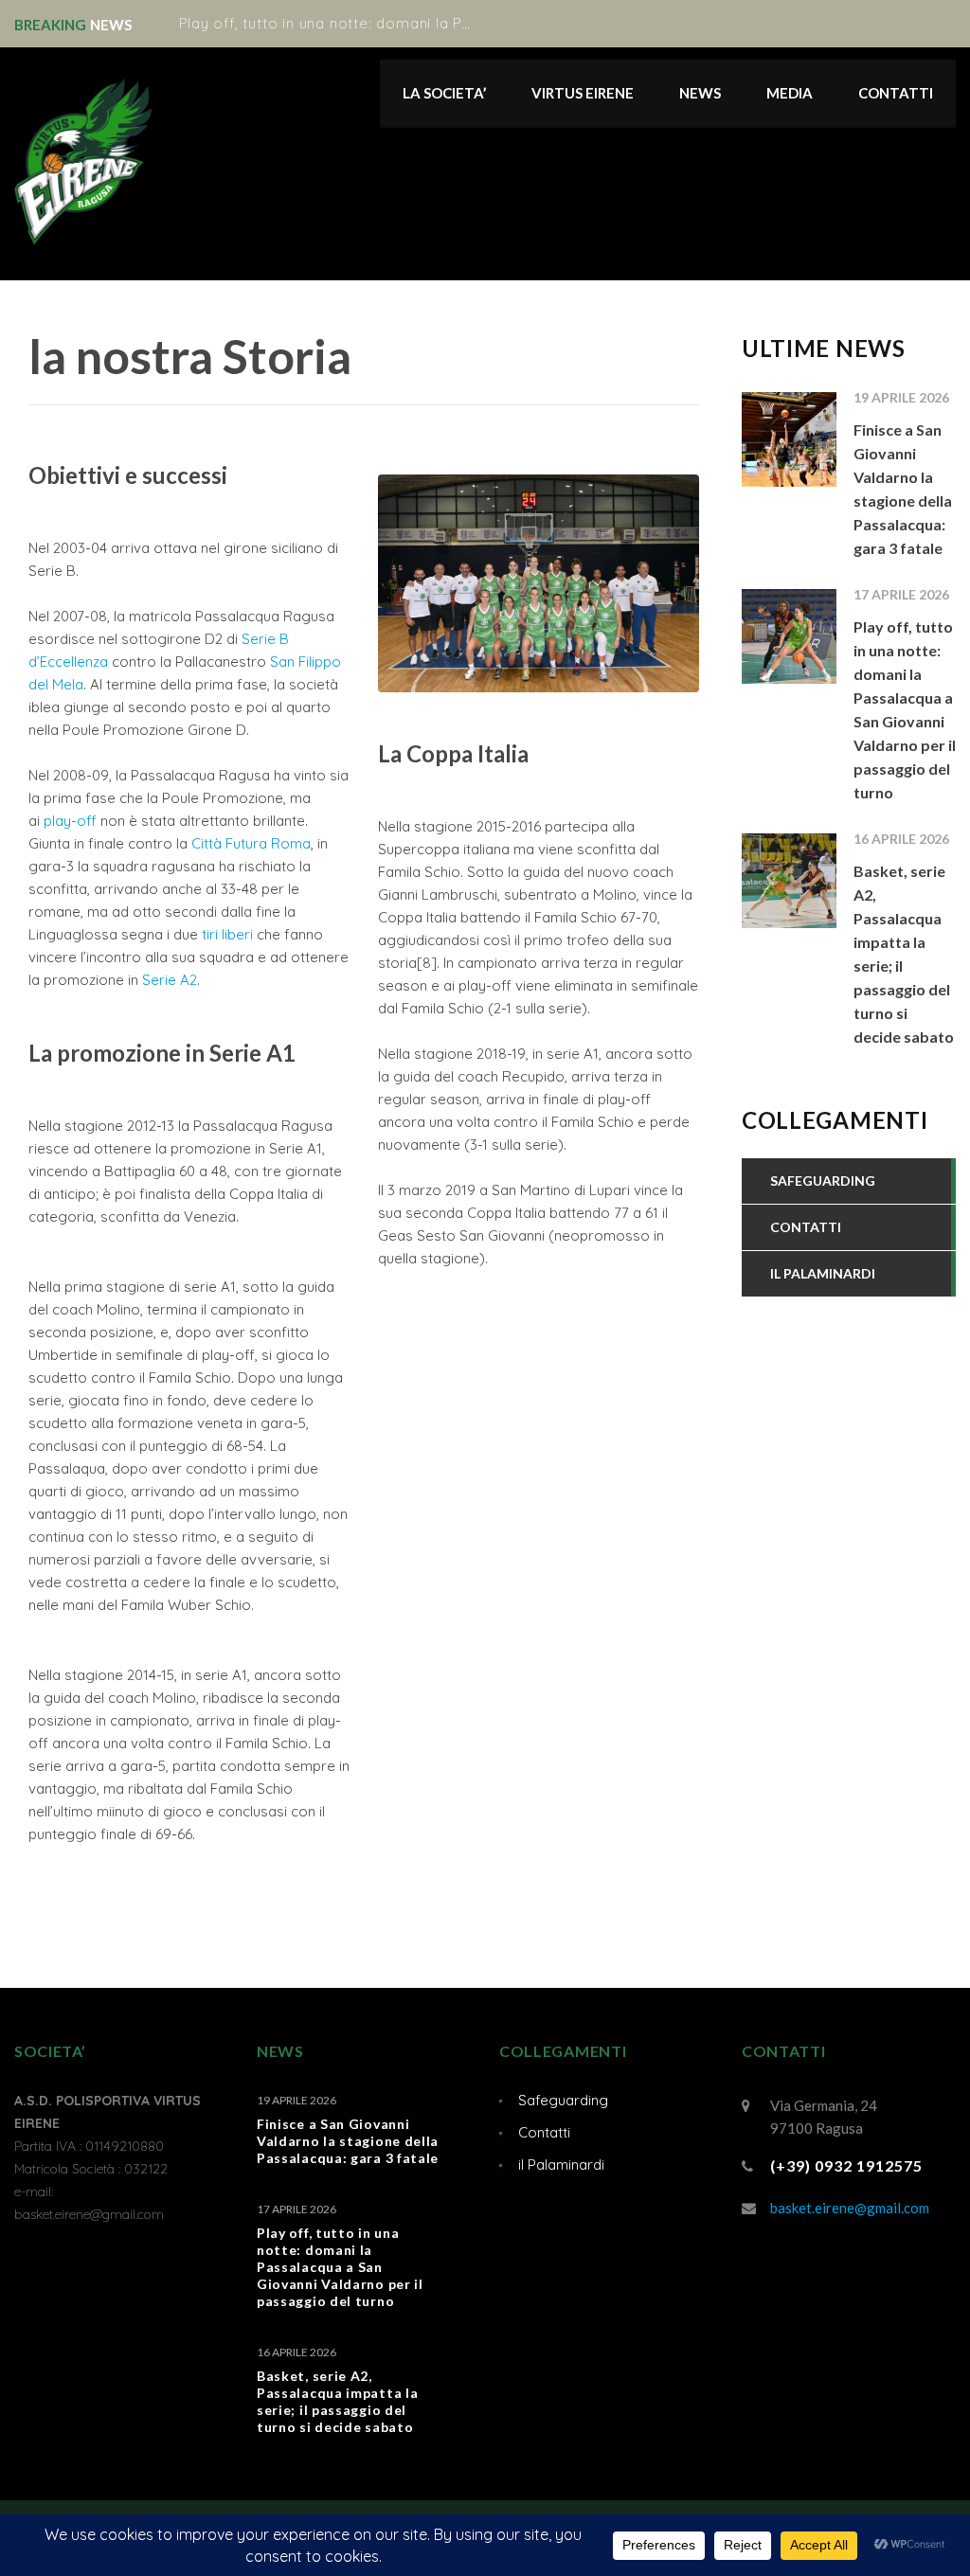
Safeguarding (563, 2100)
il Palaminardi (561, 2165)
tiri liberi (227, 934)
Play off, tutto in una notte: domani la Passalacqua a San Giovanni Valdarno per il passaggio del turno (340, 2267)
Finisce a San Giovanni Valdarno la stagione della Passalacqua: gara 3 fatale (348, 2141)
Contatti (544, 2132)
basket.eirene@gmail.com (850, 2208)
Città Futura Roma (251, 843)
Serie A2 (170, 980)
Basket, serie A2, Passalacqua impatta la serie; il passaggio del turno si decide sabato (337, 2401)
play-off (70, 821)
